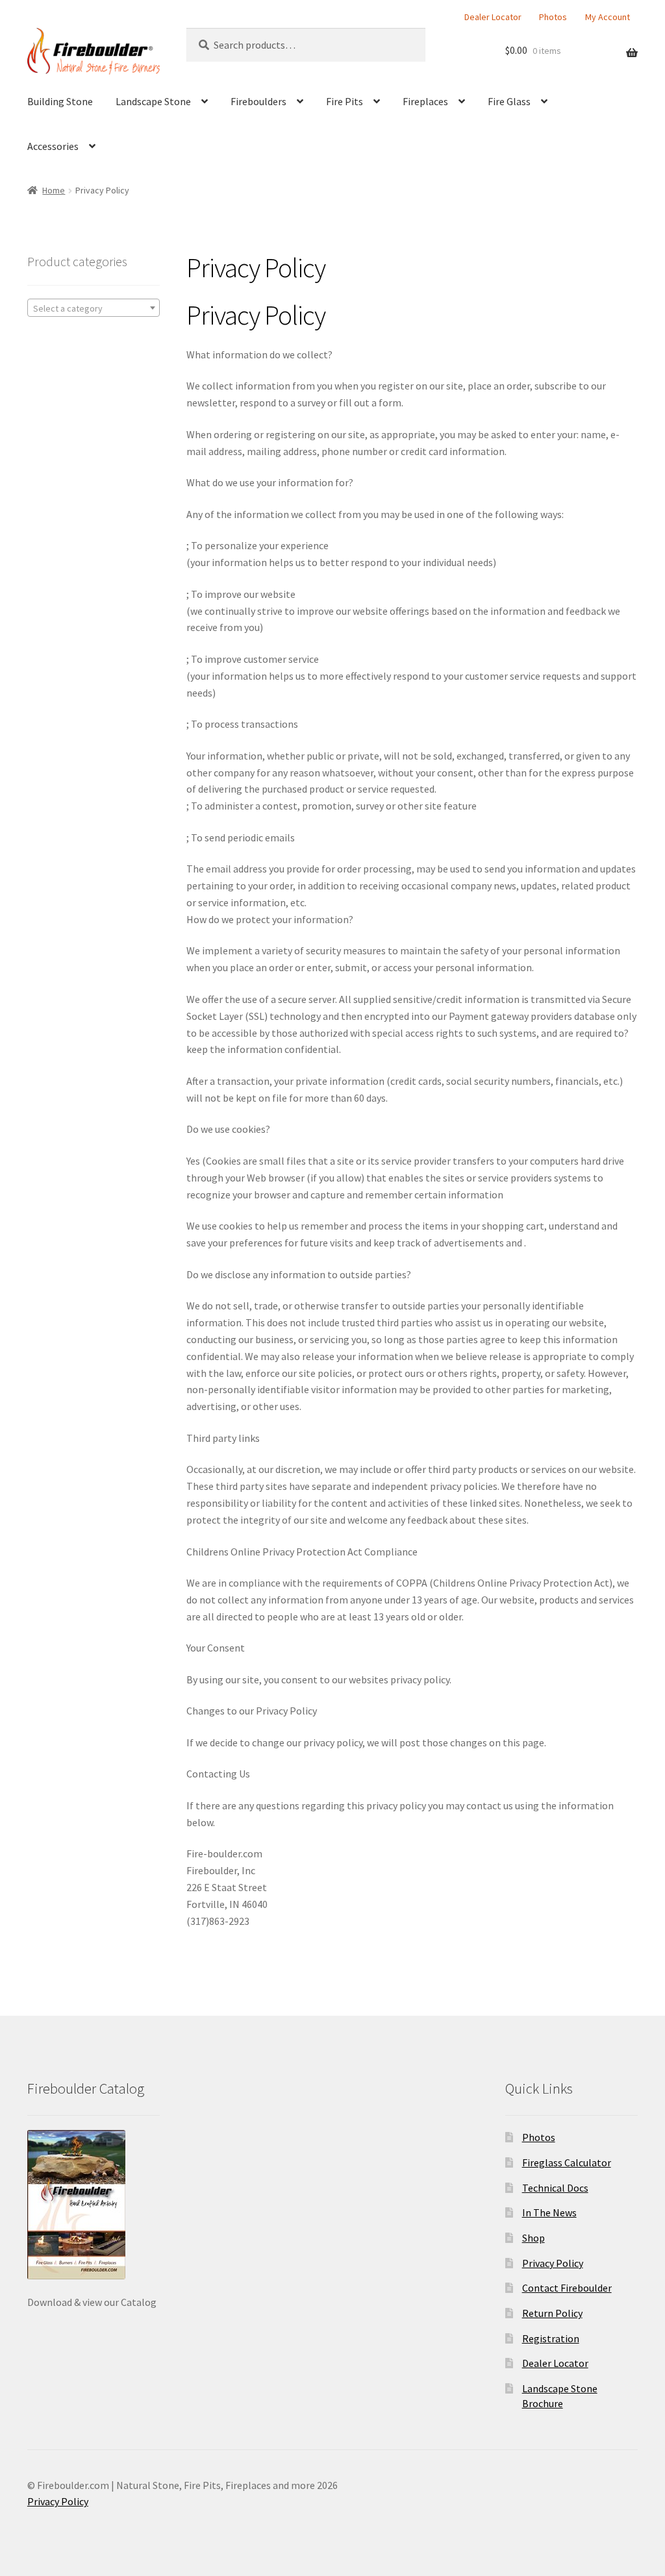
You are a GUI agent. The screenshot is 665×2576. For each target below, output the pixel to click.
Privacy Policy (553, 2263)
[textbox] (94, 308)
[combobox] (94, 308)
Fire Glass (509, 101)
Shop (533, 2238)
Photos (553, 17)
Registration (551, 2338)
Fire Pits (345, 101)
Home (54, 190)
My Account (608, 17)
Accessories (53, 146)
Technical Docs (555, 2188)
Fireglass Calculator (567, 2162)
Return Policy (552, 2313)
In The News (549, 2212)
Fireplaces (425, 101)
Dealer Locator (493, 17)
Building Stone (60, 101)
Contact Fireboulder (567, 2288)
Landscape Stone (153, 101)
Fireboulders (258, 101)
